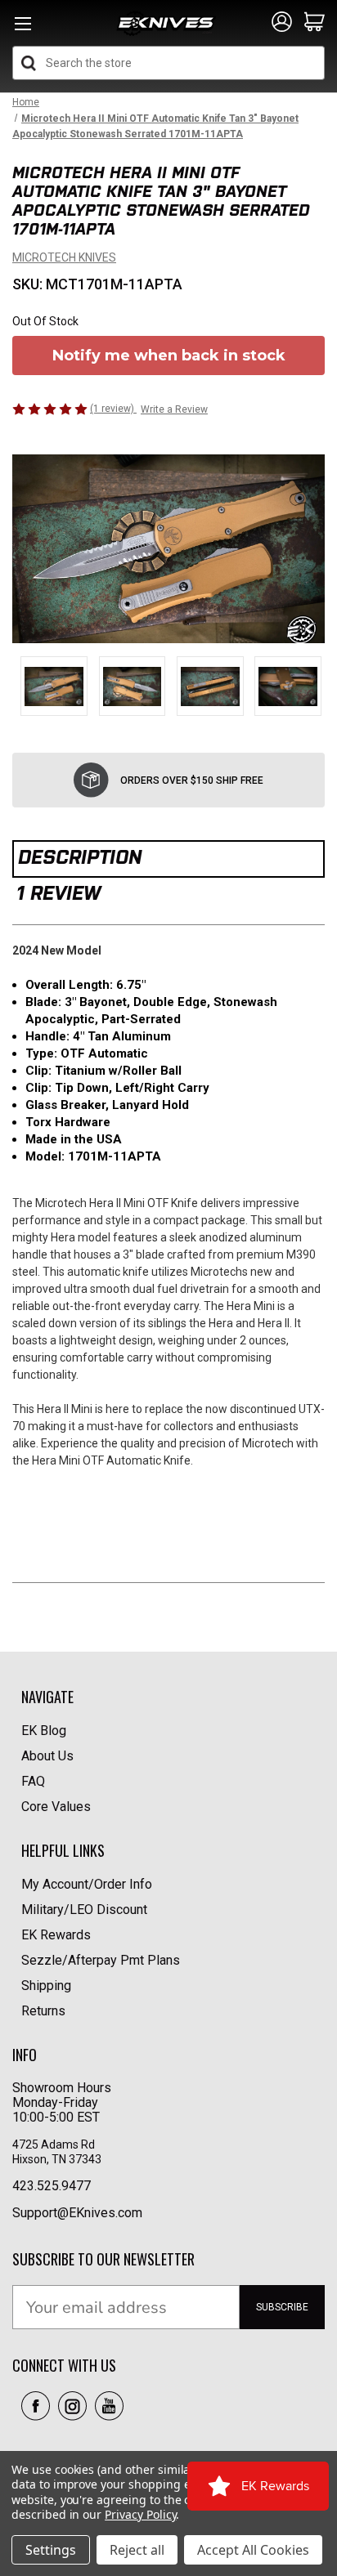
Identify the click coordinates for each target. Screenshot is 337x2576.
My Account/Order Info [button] (87, 1884)
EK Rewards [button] (56, 1935)
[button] (36, 2406)
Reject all (137, 2550)
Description (80, 857)
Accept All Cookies (253, 2550)
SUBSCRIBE (282, 2307)
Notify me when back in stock (169, 356)
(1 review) (113, 409)
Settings (51, 2550)
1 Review (58, 893)
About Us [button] (47, 1756)
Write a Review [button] (174, 409)
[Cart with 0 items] (315, 23)
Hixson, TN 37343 (58, 2159)
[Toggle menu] (22, 28)
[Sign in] (282, 23)
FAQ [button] (33, 1781)
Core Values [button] (56, 1807)
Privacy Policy (140, 2514)
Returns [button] (43, 2011)
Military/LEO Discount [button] (84, 1910)
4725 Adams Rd (54, 2144)
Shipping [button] (46, 1986)
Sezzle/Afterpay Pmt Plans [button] (101, 1960)
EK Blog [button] (44, 1731)
